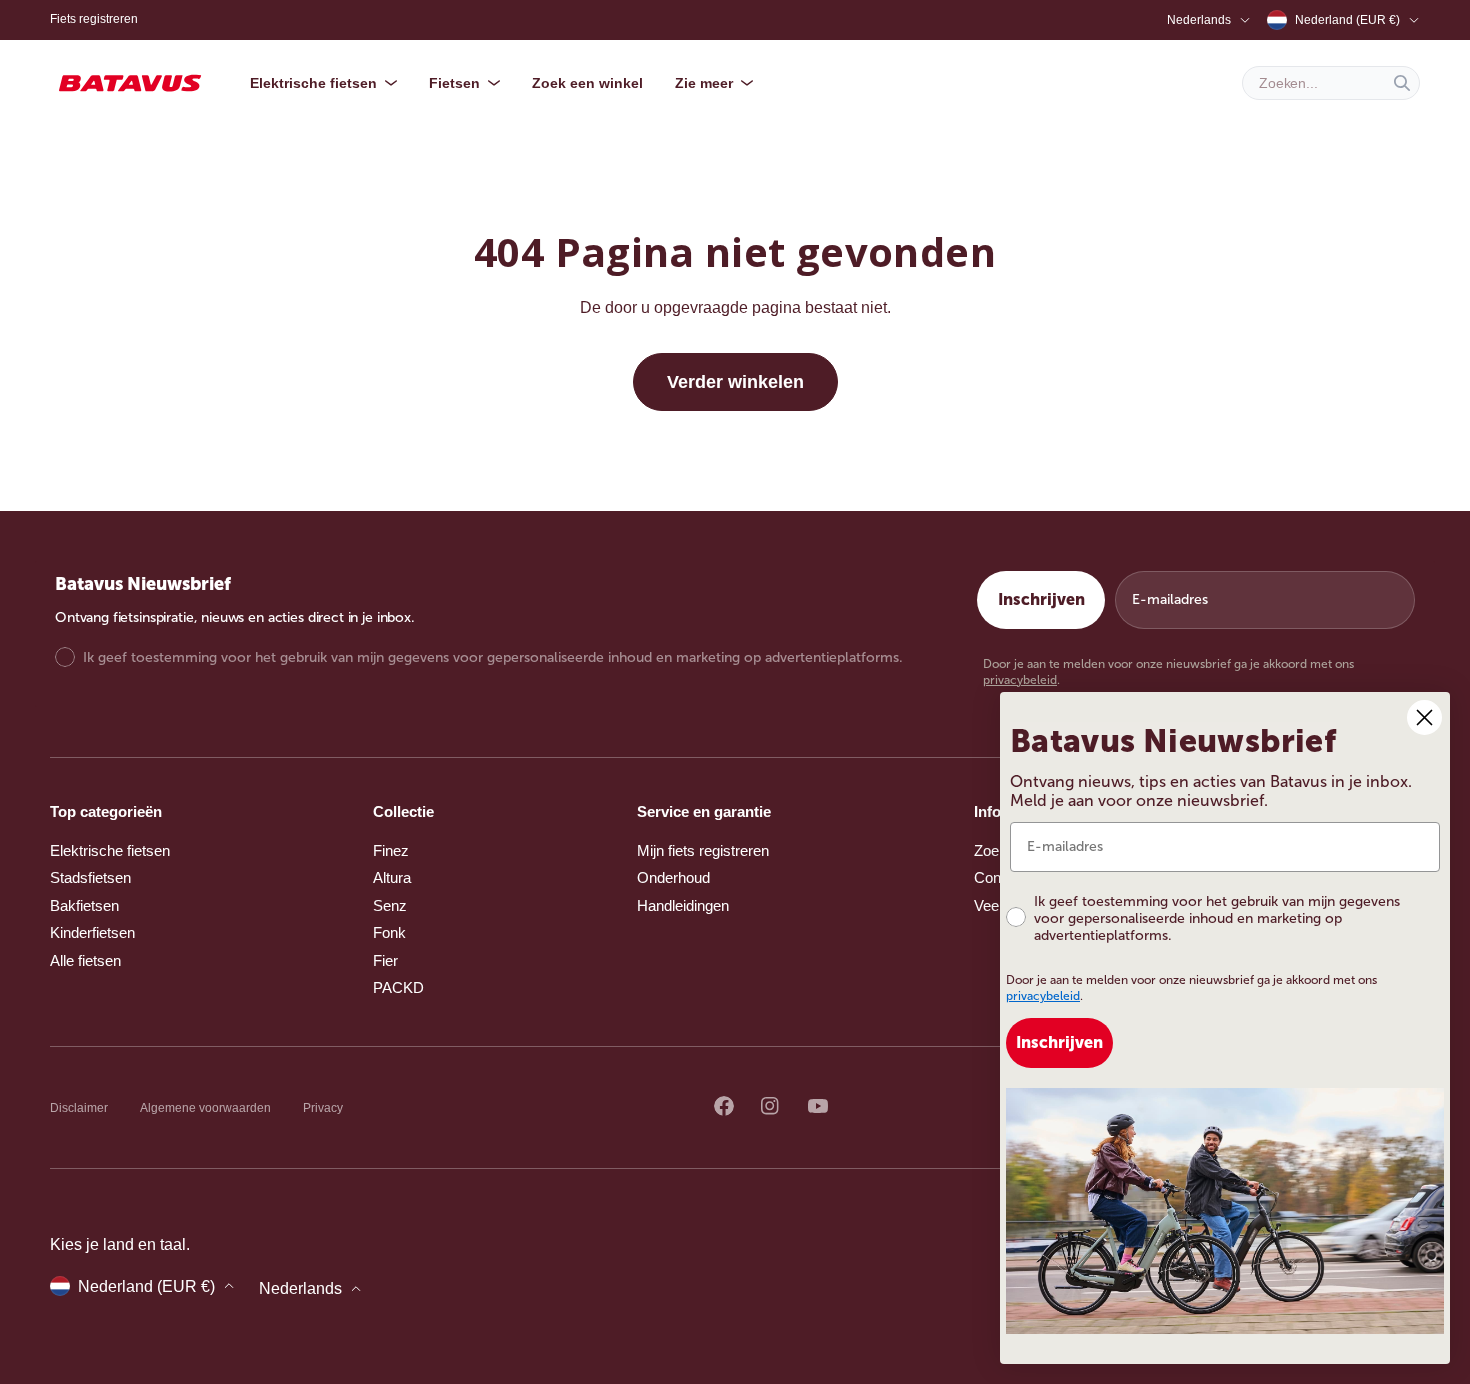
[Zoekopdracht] (1402, 83)
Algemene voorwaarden (205, 1108)
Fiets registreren (94, 19)
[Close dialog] (1424, 717)
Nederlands (1199, 20)
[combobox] (1331, 83)
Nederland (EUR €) (1347, 20)
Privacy (323, 1108)
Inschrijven (1041, 599)
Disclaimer (79, 1108)
